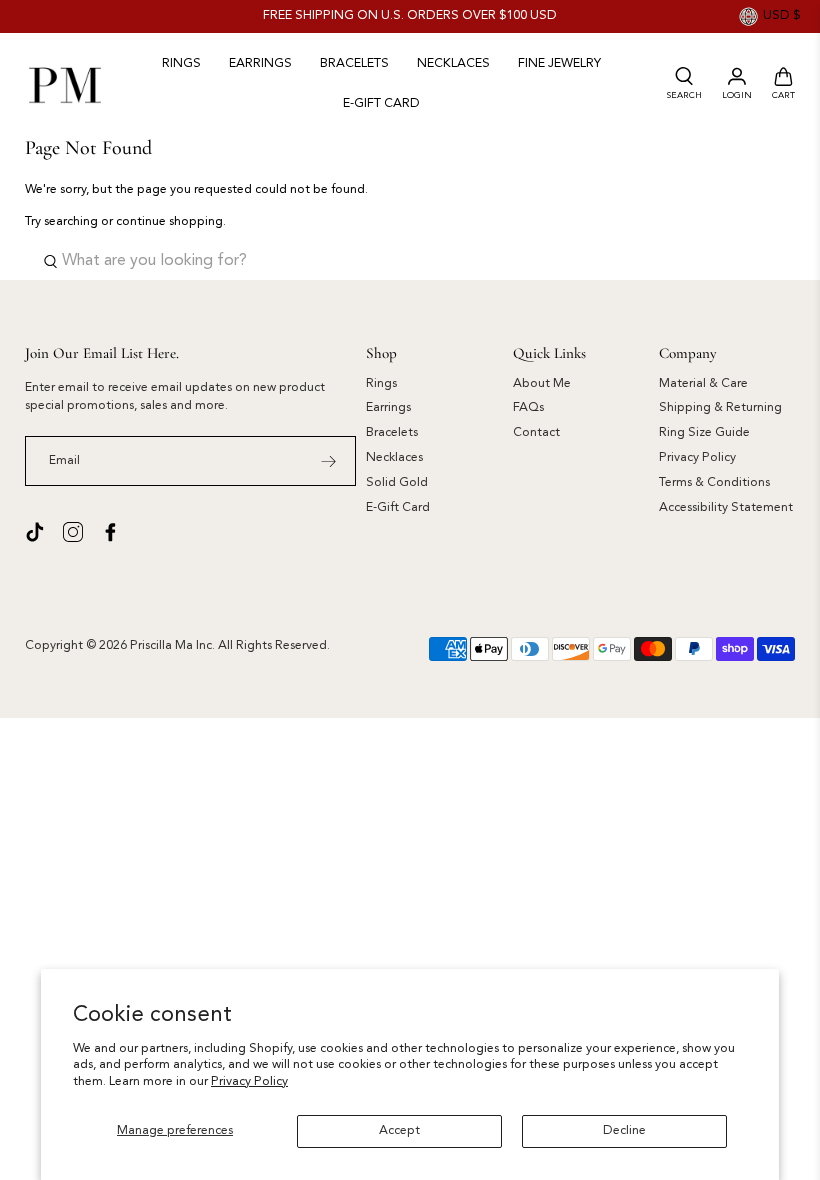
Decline (624, 1131)
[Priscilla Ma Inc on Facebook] (111, 532)
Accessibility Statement (726, 508)
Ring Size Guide (704, 433)
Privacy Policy (249, 1082)
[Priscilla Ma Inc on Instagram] (73, 532)
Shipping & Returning (720, 408)
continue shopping (169, 222)
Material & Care (703, 384)
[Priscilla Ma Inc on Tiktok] (35, 532)
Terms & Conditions (714, 483)
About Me (542, 384)
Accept (399, 1131)
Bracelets (354, 64)
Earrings (260, 64)
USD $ (781, 16)
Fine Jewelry (559, 64)
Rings (181, 64)
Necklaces (453, 64)
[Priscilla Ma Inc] (65, 84)
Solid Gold (397, 483)
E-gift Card (381, 104)
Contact (536, 433)
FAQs (528, 408)
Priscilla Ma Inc (171, 646)
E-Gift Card (398, 508)
